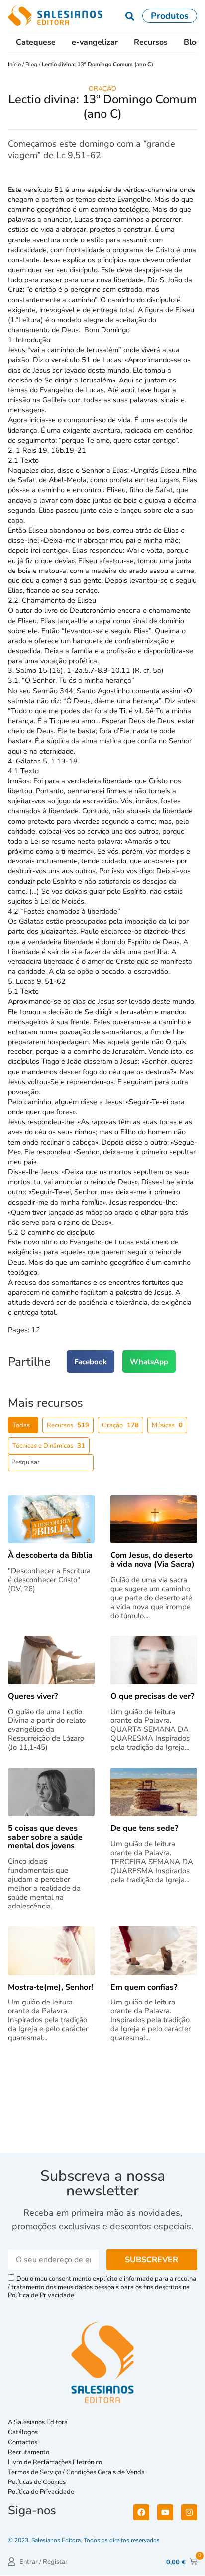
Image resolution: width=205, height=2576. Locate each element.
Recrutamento (29, 2452)
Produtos (170, 16)
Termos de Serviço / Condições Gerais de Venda (78, 2472)
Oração (102, 89)
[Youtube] (165, 2512)
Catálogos (23, 2432)
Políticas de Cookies (37, 2482)
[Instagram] (189, 2512)
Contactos (23, 2442)
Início (15, 64)
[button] (91, 1362)
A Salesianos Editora (38, 2422)
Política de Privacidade (41, 2492)
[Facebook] (141, 2512)
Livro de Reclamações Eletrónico (55, 2462)
